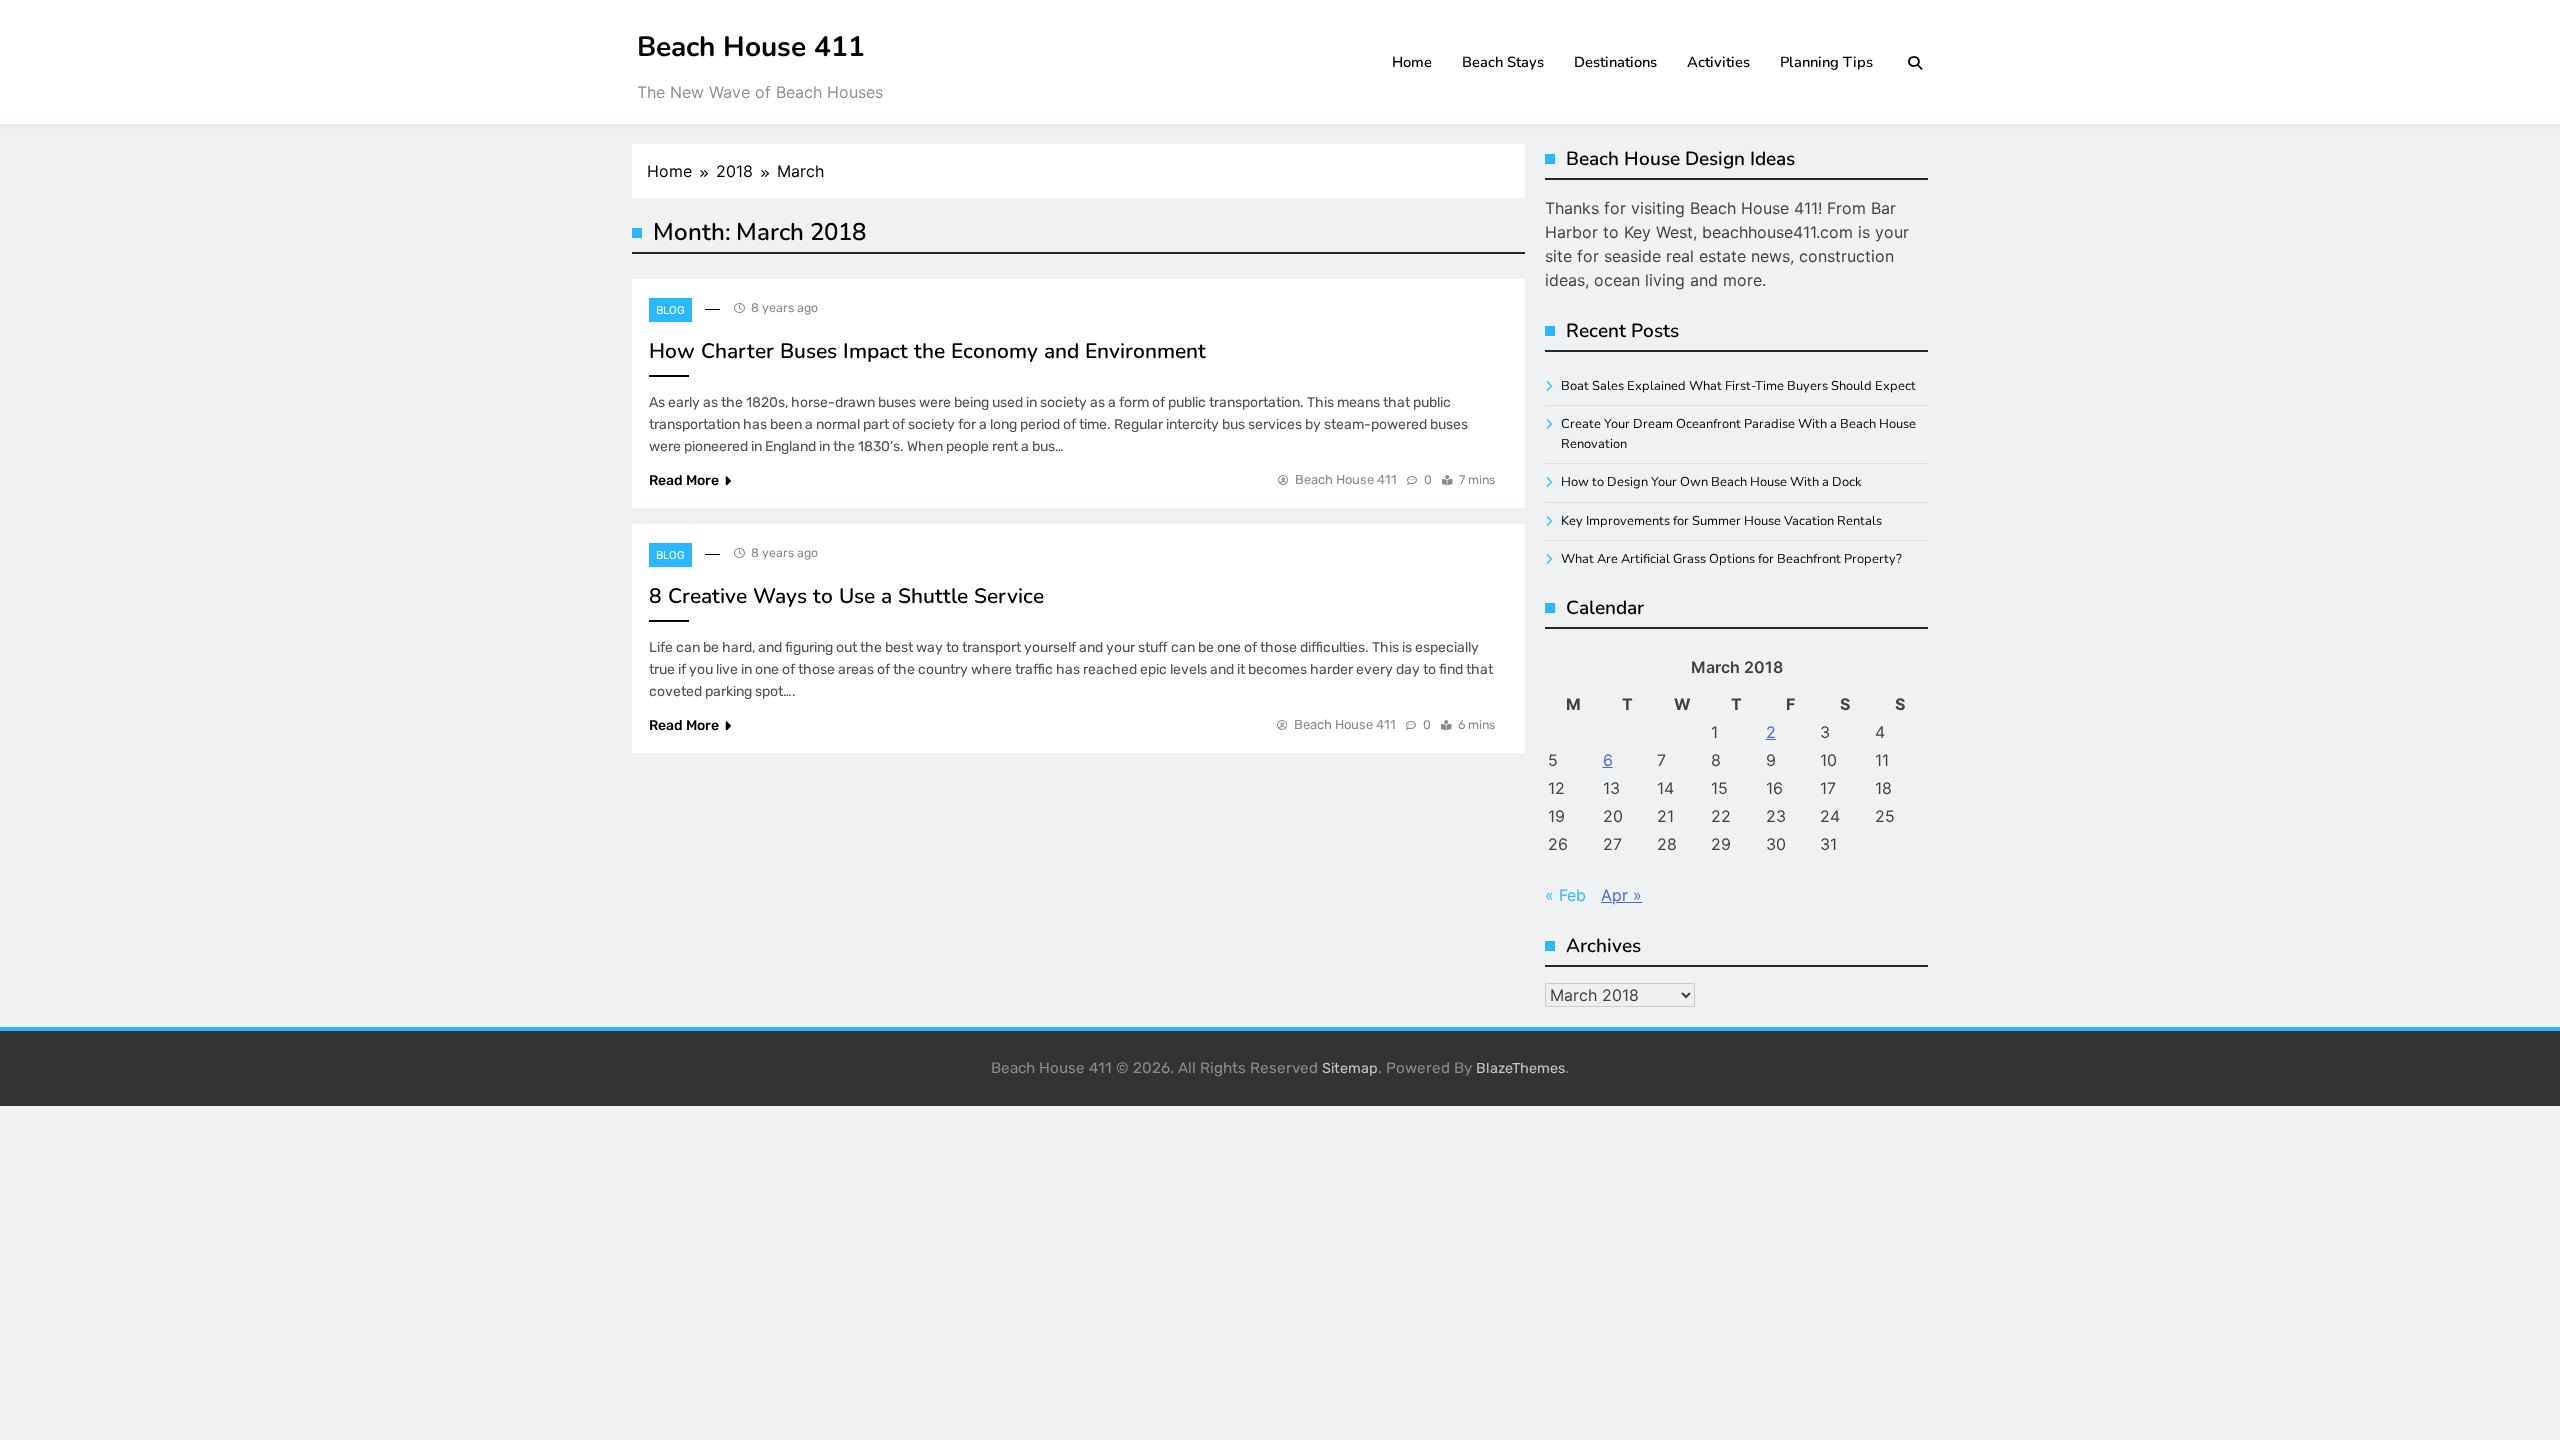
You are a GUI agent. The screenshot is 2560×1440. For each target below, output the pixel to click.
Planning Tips (1826, 62)
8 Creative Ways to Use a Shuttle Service (846, 596)
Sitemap (1350, 1068)
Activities (1718, 62)
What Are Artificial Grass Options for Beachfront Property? (1731, 559)
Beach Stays (1503, 62)
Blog (670, 310)
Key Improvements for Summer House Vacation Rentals (1721, 521)
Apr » (1621, 895)
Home (1412, 62)
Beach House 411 (751, 47)
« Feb (1565, 895)
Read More (684, 480)
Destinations (1615, 62)
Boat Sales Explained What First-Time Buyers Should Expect (1738, 386)
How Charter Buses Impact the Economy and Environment (927, 351)
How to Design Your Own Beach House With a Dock (1711, 482)
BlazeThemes (1520, 1068)
